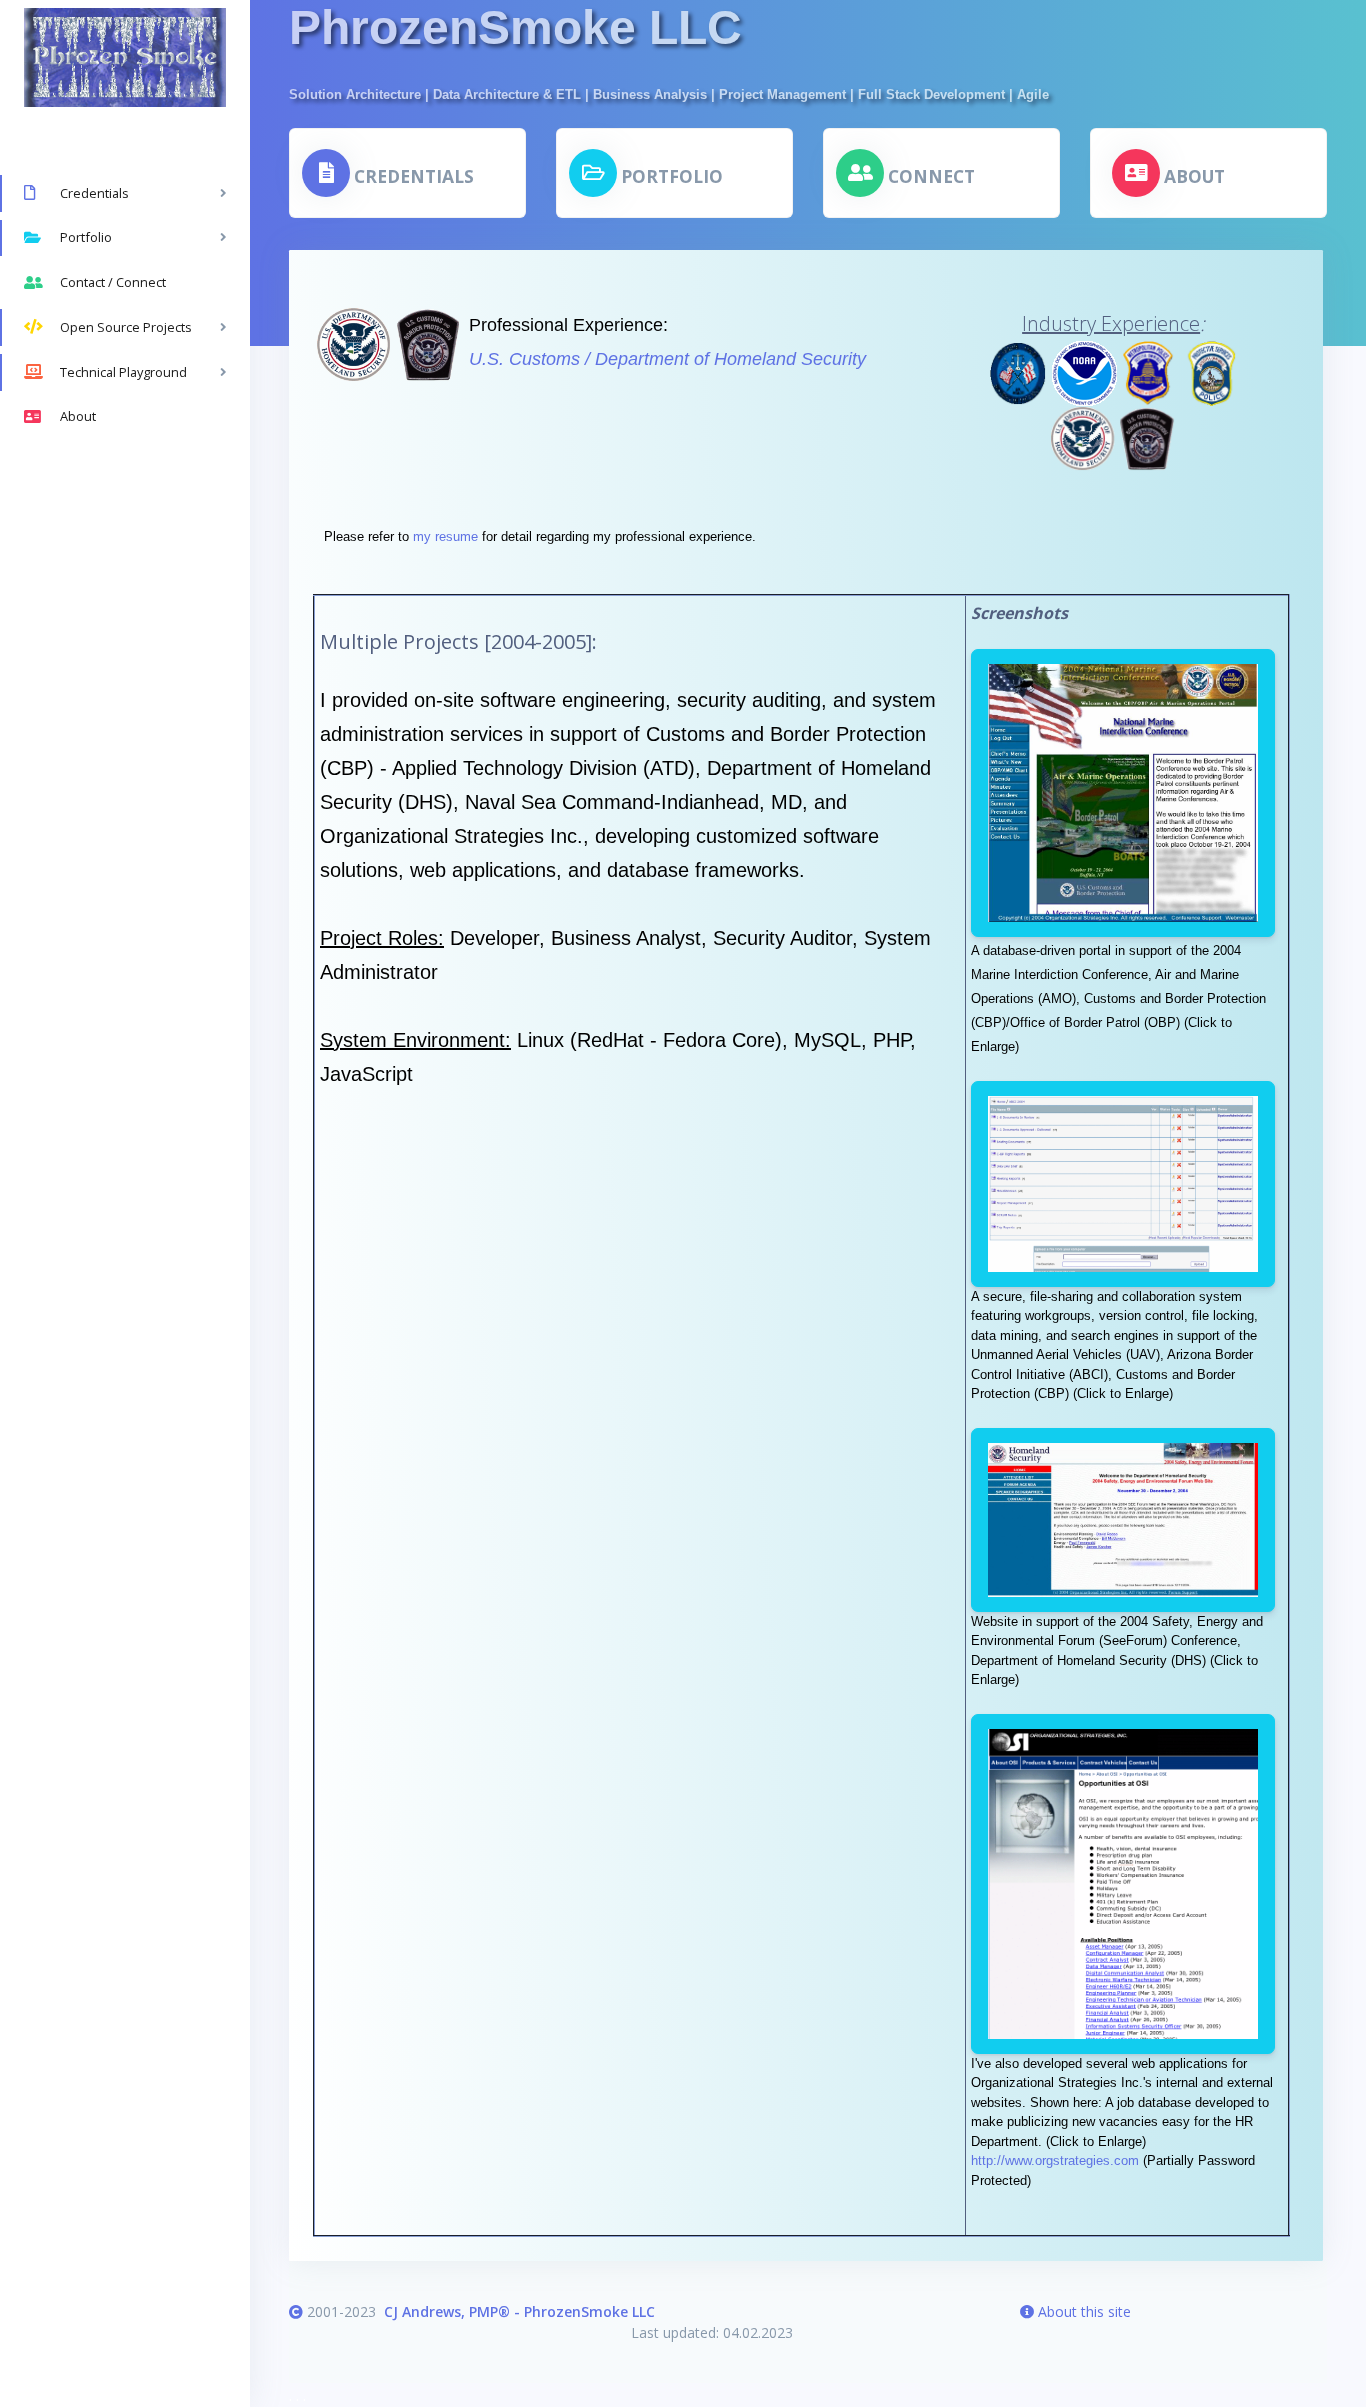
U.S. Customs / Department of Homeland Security (667, 359)
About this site (1082, 2311)
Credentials (94, 193)
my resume (445, 536)
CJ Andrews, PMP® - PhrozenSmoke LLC (519, 2311)
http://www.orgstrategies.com (1055, 2160)
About (78, 416)
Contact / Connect (113, 282)
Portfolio (86, 237)
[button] (388, 173)
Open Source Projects (126, 327)
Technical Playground (123, 372)
